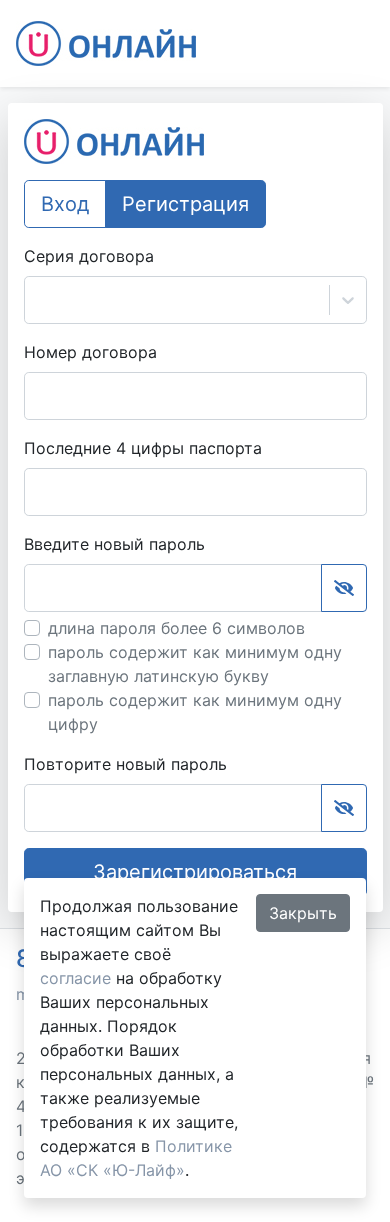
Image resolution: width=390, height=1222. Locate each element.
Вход (65, 204)
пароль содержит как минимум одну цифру (195, 712)
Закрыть (303, 913)
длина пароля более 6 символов (176, 628)
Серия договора (89, 256)
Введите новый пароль (114, 544)
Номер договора (90, 352)
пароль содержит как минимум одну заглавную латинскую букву (195, 664)
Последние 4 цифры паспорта (143, 448)
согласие (75, 978)
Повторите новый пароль (125, 764)
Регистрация (185, 204)
